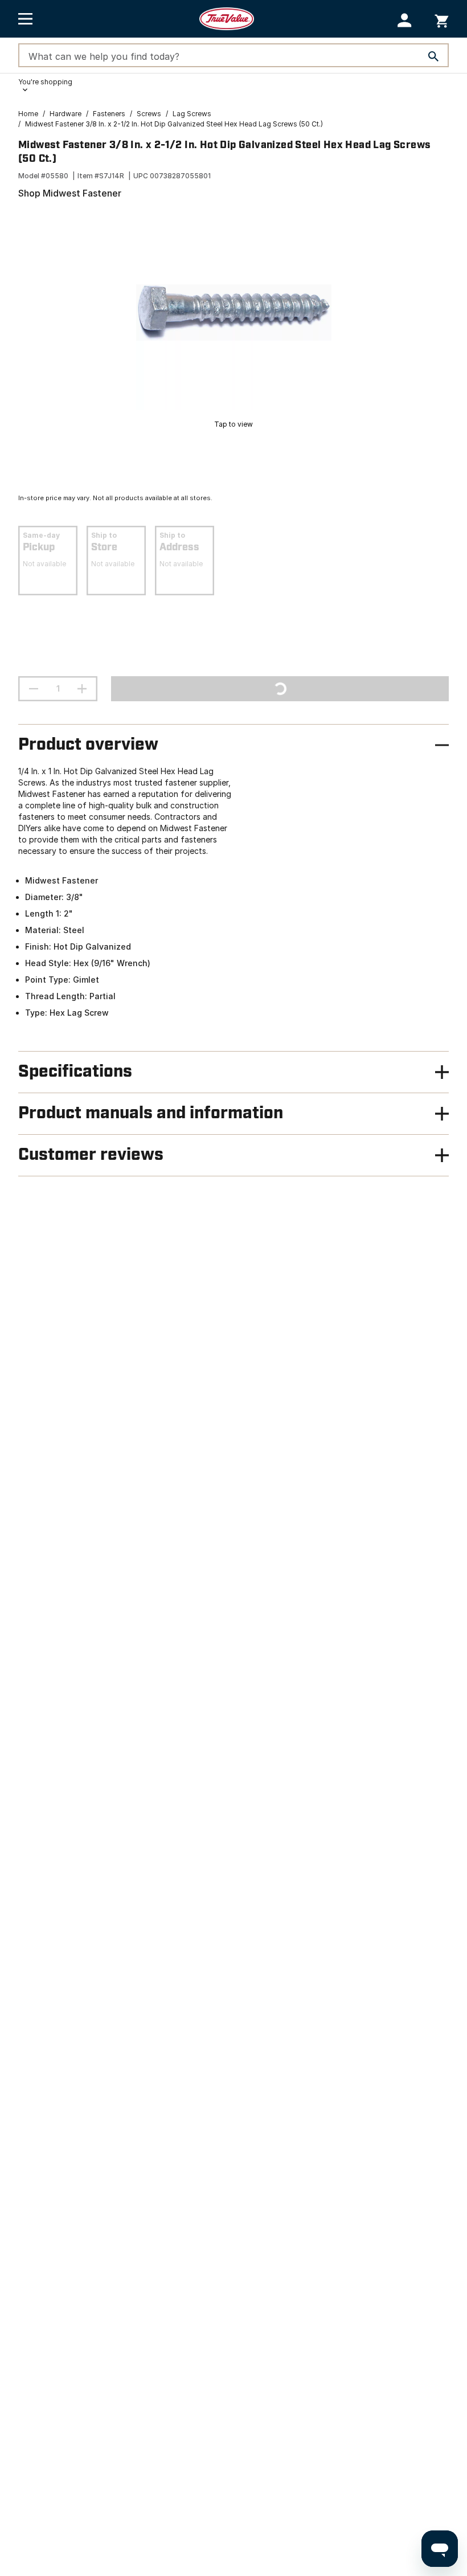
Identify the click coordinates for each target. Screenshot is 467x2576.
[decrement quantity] (34, 689)
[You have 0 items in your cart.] (442, 19)
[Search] (433, 56)
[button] (405, 20)
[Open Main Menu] (25, 19)
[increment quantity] (82, 689)
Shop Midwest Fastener (70, 193)
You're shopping (45, 82)
